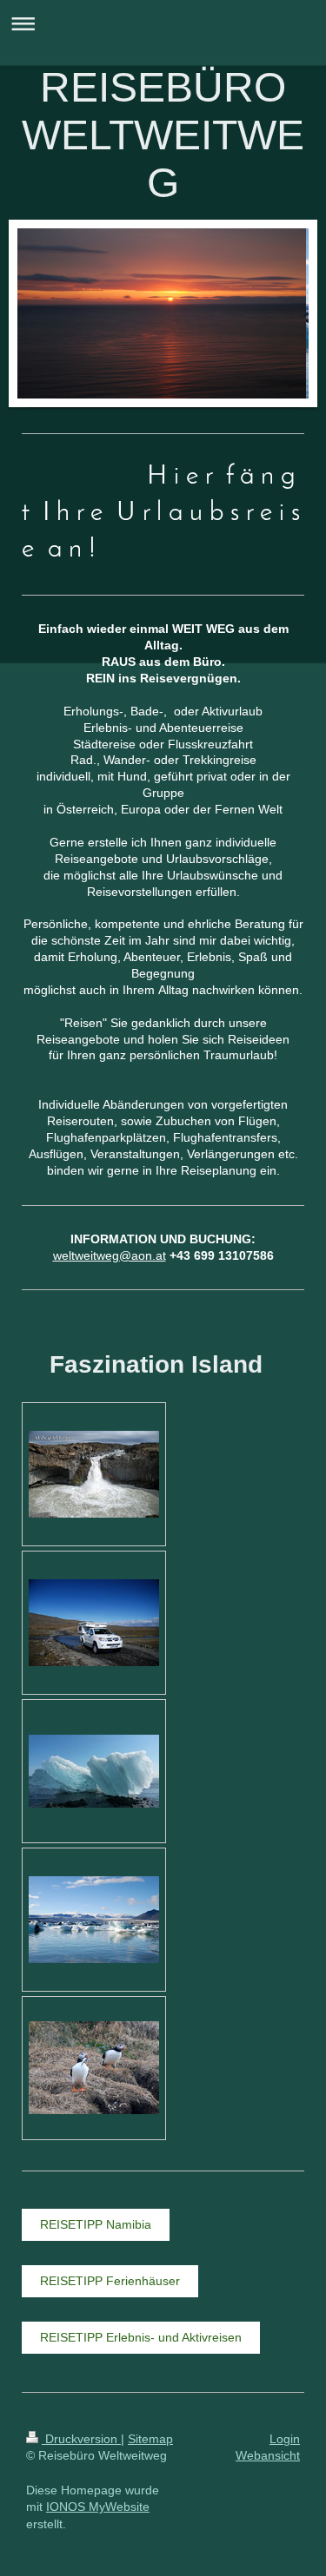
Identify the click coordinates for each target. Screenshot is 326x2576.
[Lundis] (94, 2068)
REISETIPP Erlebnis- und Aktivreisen (141, 2337)
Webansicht (268, 2455)
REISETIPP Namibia (96, 2224)
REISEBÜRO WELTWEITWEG (163, 135)
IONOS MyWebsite (98, 2507)
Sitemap (150, 2439)
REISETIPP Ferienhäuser (110, 2281)
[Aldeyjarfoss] (94, 1474)
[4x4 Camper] (94, 1623)
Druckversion (81, 2439)
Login (285, 2439)
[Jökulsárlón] (94, 1771)
